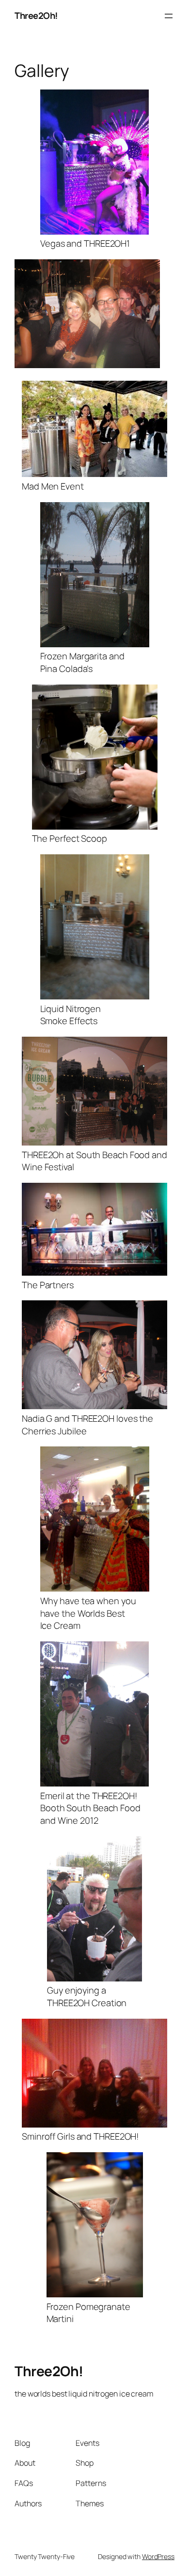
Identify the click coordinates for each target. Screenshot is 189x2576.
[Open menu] (169, 16)
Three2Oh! (36, 15)
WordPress (158, 2556)
